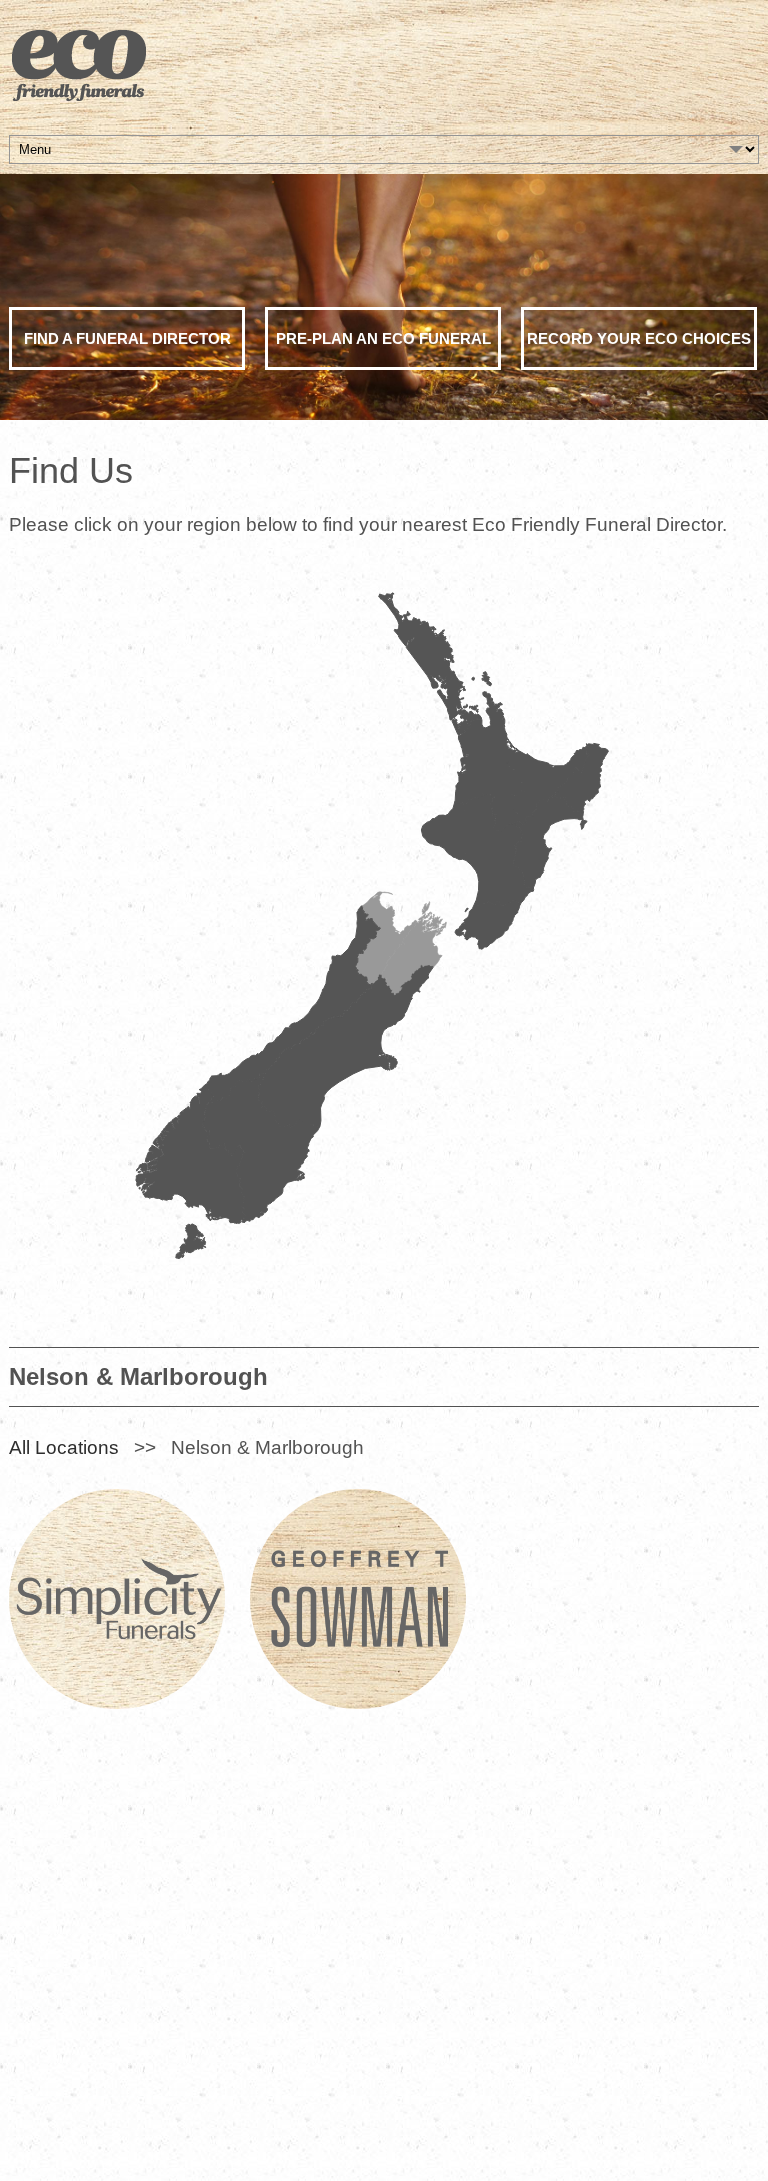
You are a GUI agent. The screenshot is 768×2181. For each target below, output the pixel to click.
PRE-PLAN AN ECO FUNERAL (383, 338)
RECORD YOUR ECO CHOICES (639, 338)
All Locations (64, 1447)
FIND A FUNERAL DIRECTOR (127, 338)
